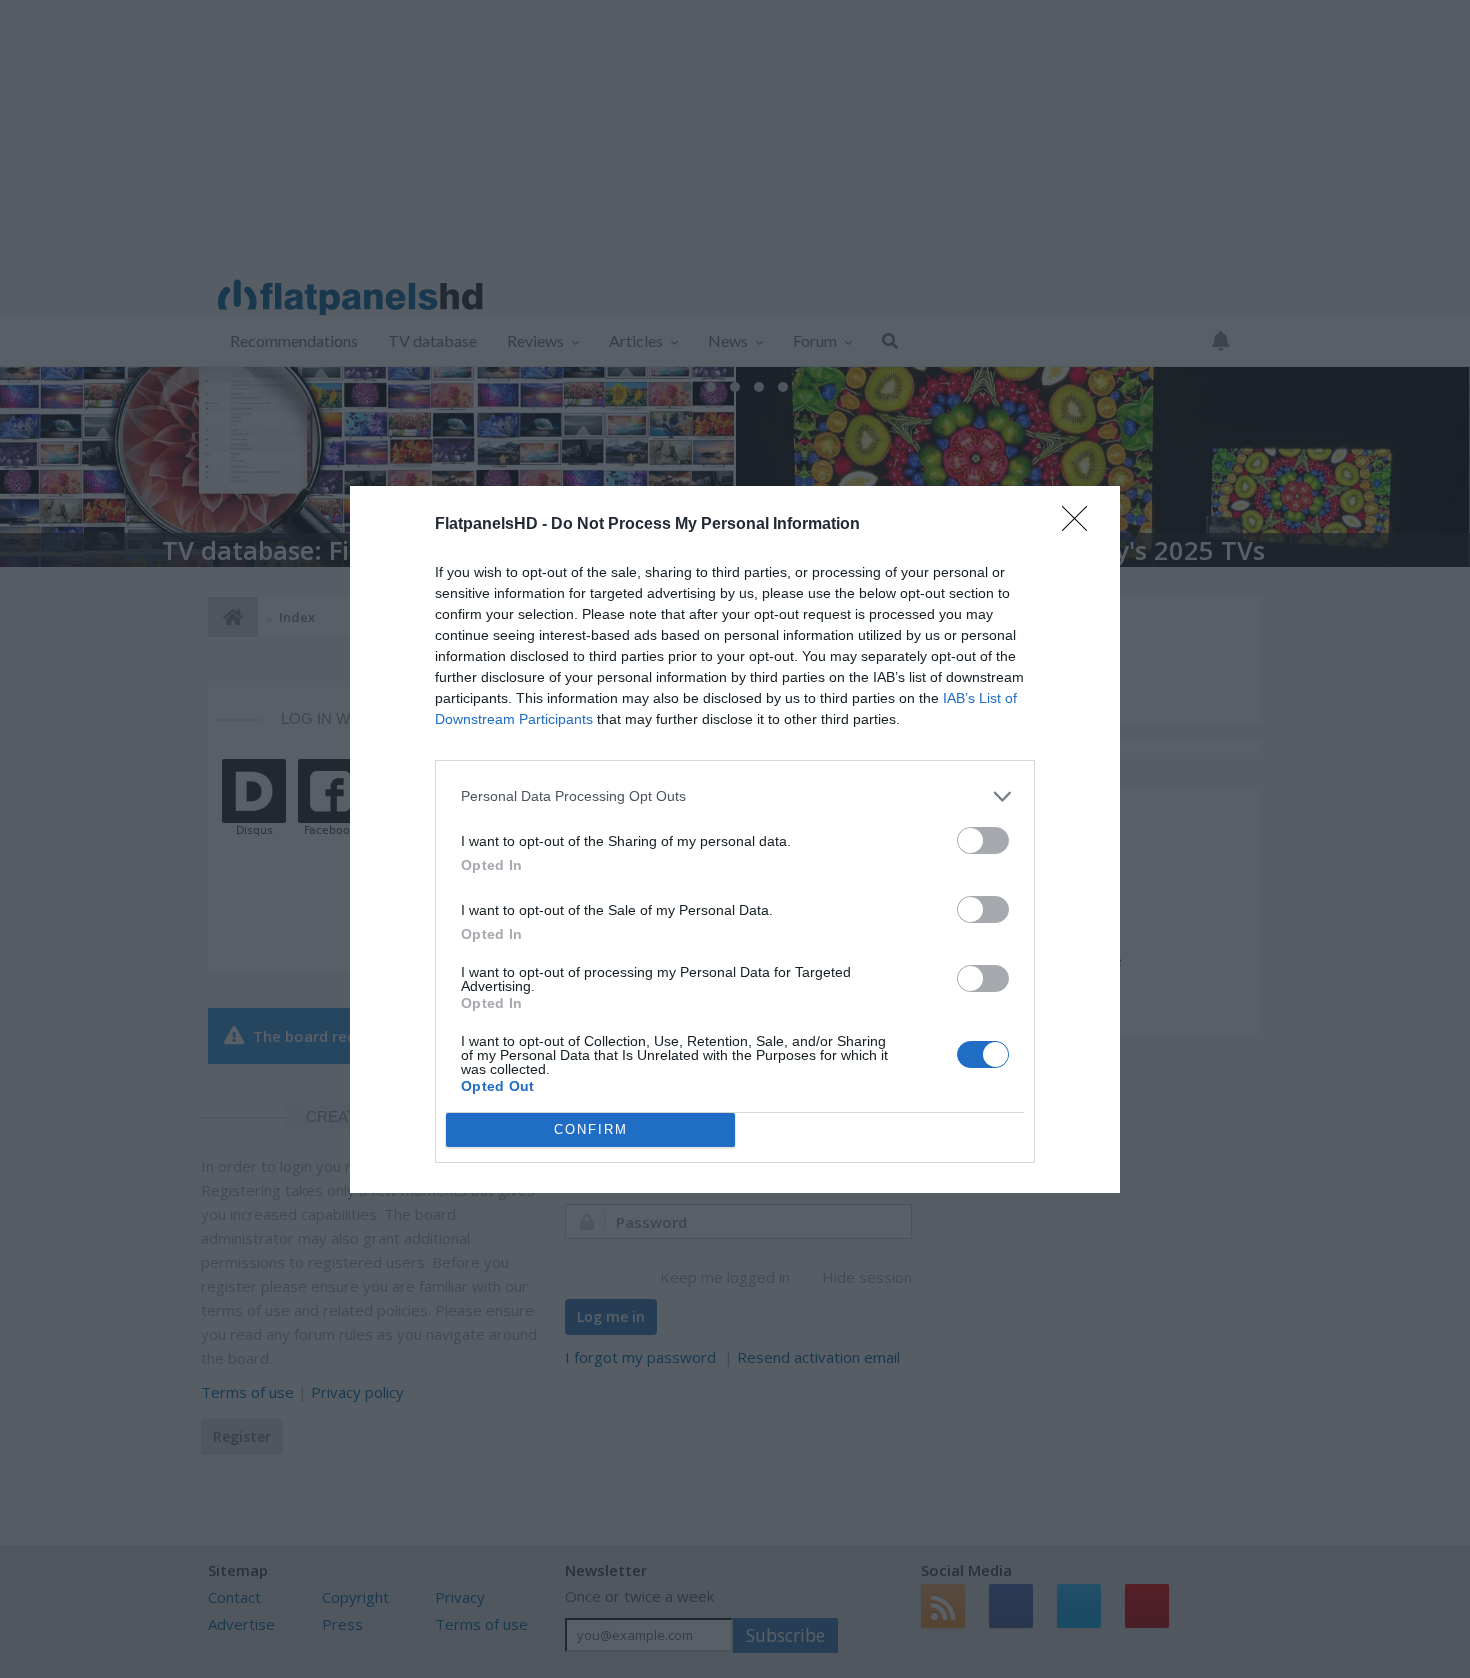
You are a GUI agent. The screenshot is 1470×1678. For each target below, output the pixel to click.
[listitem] (735, 796)
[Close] (1081, 525)
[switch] (983, 840)
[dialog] (735, 839)
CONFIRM (591, 1129)
